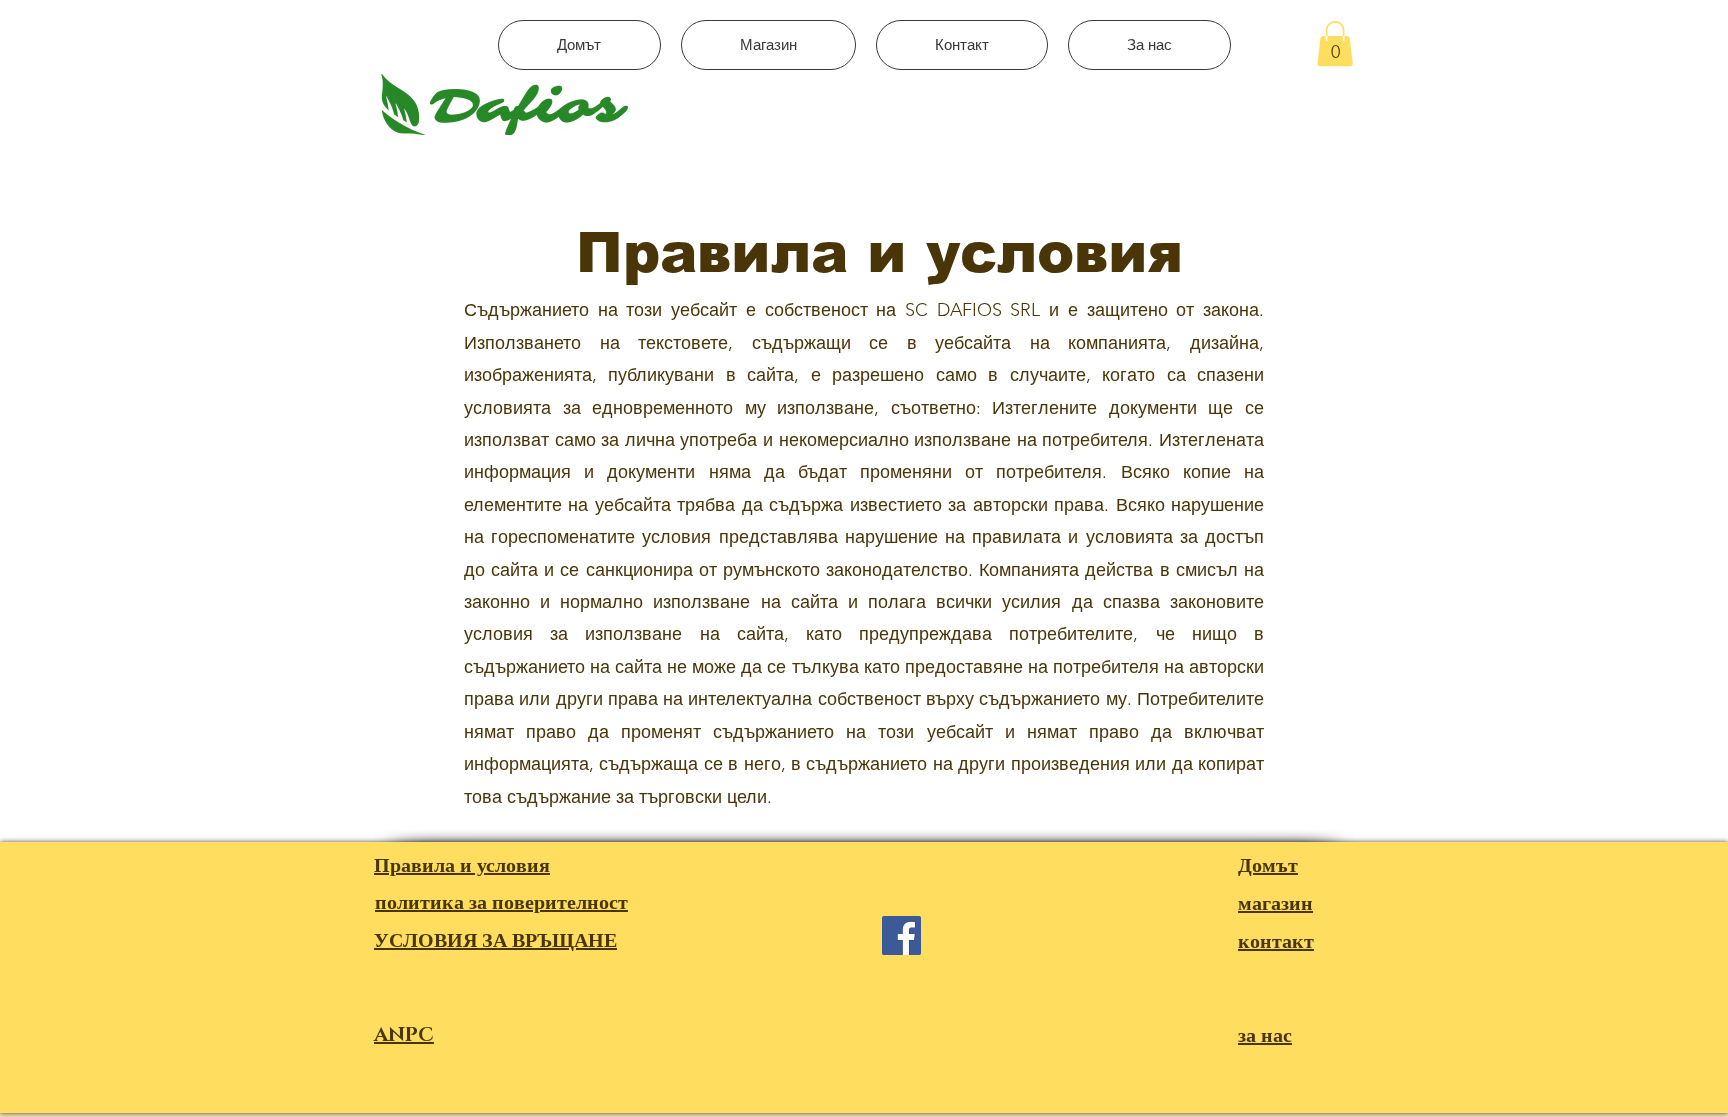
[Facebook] (901, 935)
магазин (1275, 904)
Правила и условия (462, 866)
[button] (1335, 43)
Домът (1268, 866)
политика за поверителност (501, 903)
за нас (1265, 1036)
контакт (1276, 942)
